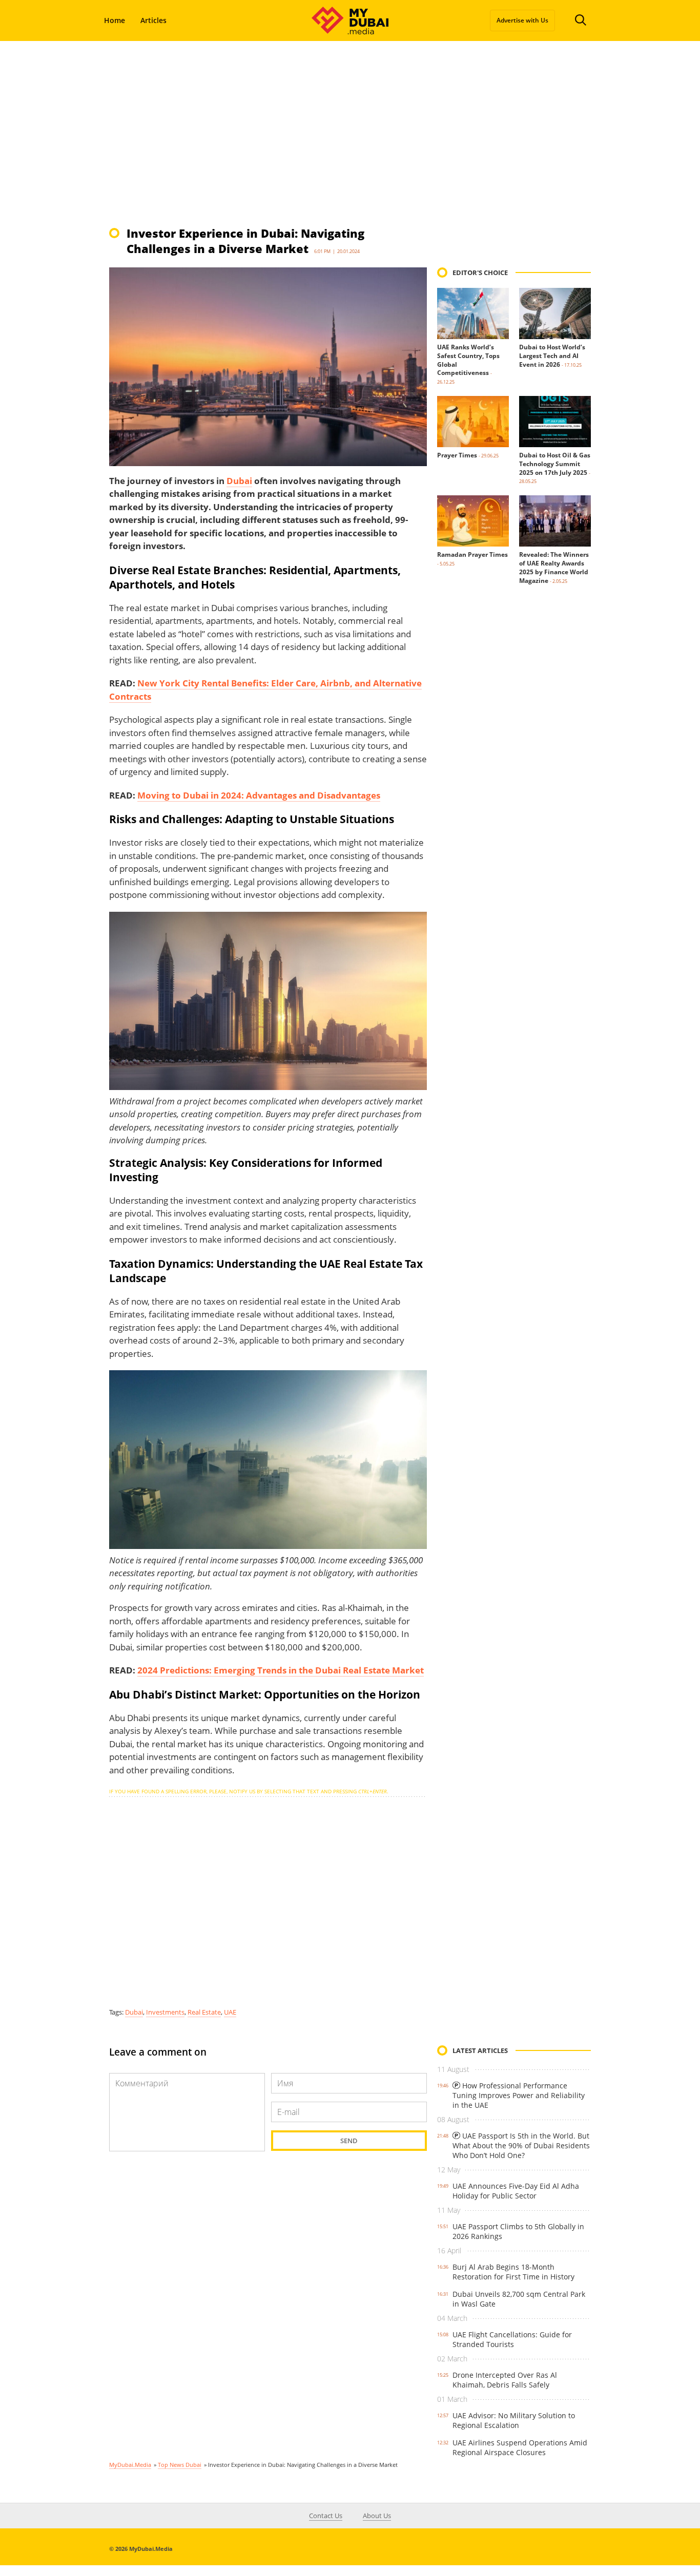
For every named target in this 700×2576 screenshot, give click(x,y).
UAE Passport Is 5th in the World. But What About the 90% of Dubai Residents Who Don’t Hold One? (521, 2145)
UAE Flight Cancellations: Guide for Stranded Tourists (512, 2339)
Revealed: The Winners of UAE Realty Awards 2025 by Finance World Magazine (554, 567)
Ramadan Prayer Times (472, 554)
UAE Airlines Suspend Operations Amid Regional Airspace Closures (520, 2447)
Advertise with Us (522, 20)
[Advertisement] (350, 133)
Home (115, 20)
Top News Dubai (180, 2465)
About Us (377, 2516)
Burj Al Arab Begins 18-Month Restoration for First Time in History (513, 2272)
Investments (165, 2012)
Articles (153, 20)
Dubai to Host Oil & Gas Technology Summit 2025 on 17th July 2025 (555, 464)
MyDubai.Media (130, 2465)
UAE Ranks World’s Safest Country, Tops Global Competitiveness (468, 360)
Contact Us (326, 2516)
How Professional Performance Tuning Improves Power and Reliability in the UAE (519, 2095)
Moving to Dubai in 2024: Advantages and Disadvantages (259, 795)
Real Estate (204, 2012)
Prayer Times (457, 455)
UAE (230, 2012)
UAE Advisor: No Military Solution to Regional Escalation (514, 2420)
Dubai (239, 481)
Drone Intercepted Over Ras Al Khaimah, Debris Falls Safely (505, 2380)
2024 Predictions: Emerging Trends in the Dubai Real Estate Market (281, 1670)
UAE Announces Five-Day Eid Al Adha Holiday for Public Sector (516, 2191)
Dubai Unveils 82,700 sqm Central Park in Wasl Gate (519, 2299)
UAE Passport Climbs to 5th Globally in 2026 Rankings (518, 2231)
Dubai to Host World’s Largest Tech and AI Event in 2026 (552, 356)
